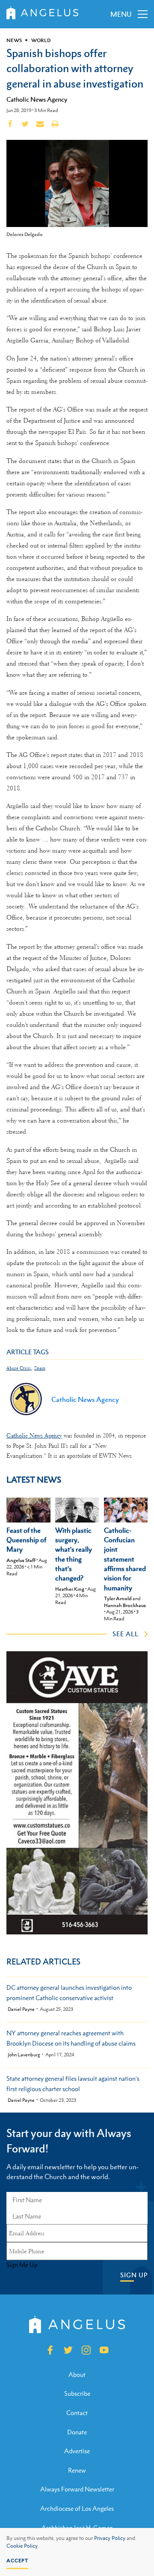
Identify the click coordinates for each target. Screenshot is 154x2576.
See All (126, 1634)
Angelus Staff (21, 1560)
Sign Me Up (22, 2265)
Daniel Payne (21, 2009)
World (41, 40)
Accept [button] (17, 2561)
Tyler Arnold (118, 1598)
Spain (40, 1368)
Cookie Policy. (23, 2546)
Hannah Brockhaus (125, 1605)
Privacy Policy (110, 2538)
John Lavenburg (24, 2055)
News (14, 40)
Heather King (70, 1589)
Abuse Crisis (19, 1368)
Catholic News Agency (37, 99)
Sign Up (134, 2275)
